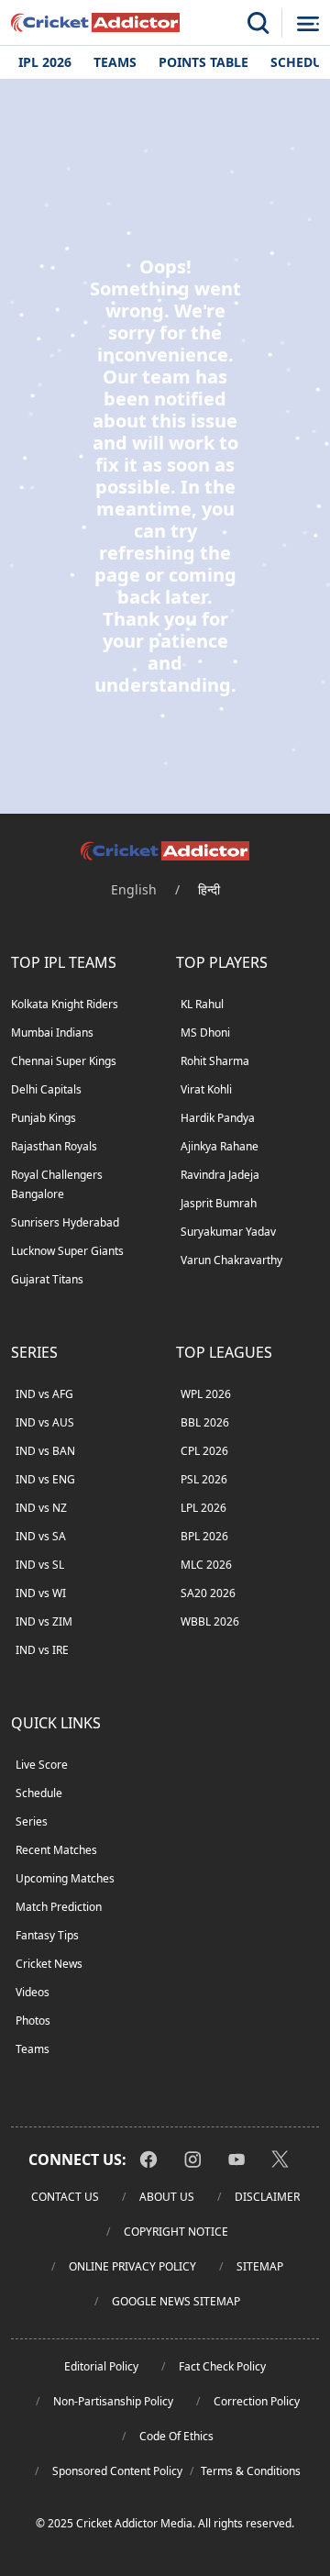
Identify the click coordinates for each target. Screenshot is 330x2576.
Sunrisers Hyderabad (65, 1222)
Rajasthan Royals (54, 1146)
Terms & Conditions (251, 2471)
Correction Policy (257, 2401)
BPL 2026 (204, 1536)
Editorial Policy (101, 2366)
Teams (115, 62)
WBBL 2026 (210, 1621)
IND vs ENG (45, 1479)
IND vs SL (40, 1565)
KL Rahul (202, 1004)
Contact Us (65, 2197)
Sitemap (260, 2266)
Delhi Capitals (46, 1089)
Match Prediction (59, 1907)
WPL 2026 (206, 1394)
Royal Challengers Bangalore (57, 1184)
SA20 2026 (208, 1593)
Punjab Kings (44, 1118)
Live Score (42, 1765)
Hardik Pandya (218, 1118)
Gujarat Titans (47, 1279)
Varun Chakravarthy (231, 1260)
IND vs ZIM (44, 1621)
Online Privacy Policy (132, 2266)
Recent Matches (56, 1850)
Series (32, 1821)
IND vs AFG (44, 1394)
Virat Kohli (206, 1089)
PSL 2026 (204, 1479)
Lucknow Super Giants (67, 1251)
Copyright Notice (176, 2232)
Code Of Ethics (176, 2436)
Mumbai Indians (52, 1033)
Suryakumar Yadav (228, 1232)
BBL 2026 (205, 1422)
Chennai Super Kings (64, 1061)
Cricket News (49, 1964)
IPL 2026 (45, 62)
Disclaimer (267, 2197)
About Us (167, 2197)
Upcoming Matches (65, 1878)
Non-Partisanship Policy (113, 2401)
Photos (33, 2021)
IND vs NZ (41, 1508)
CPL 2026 (204, 1451)
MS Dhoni (205, 1033)
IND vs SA (41, 1536)
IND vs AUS (45, 1422)
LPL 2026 (203, 1508)
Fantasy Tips (47, 1935)
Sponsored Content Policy (117, 2471)
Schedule (39, 1793)
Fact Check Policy (222, 2366)
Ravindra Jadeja (220, 1175)
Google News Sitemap (176, 2301)
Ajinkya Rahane (220, 1146)
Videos (33, 1992)
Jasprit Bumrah (219, 1203)
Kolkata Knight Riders (65, 1004)
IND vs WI (41, 1593)
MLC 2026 (206, 1565)
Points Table (203, 62)
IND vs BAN (45, 1451)
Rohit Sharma (215, 1061)
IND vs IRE (42, 1650)
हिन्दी (209, 889)
